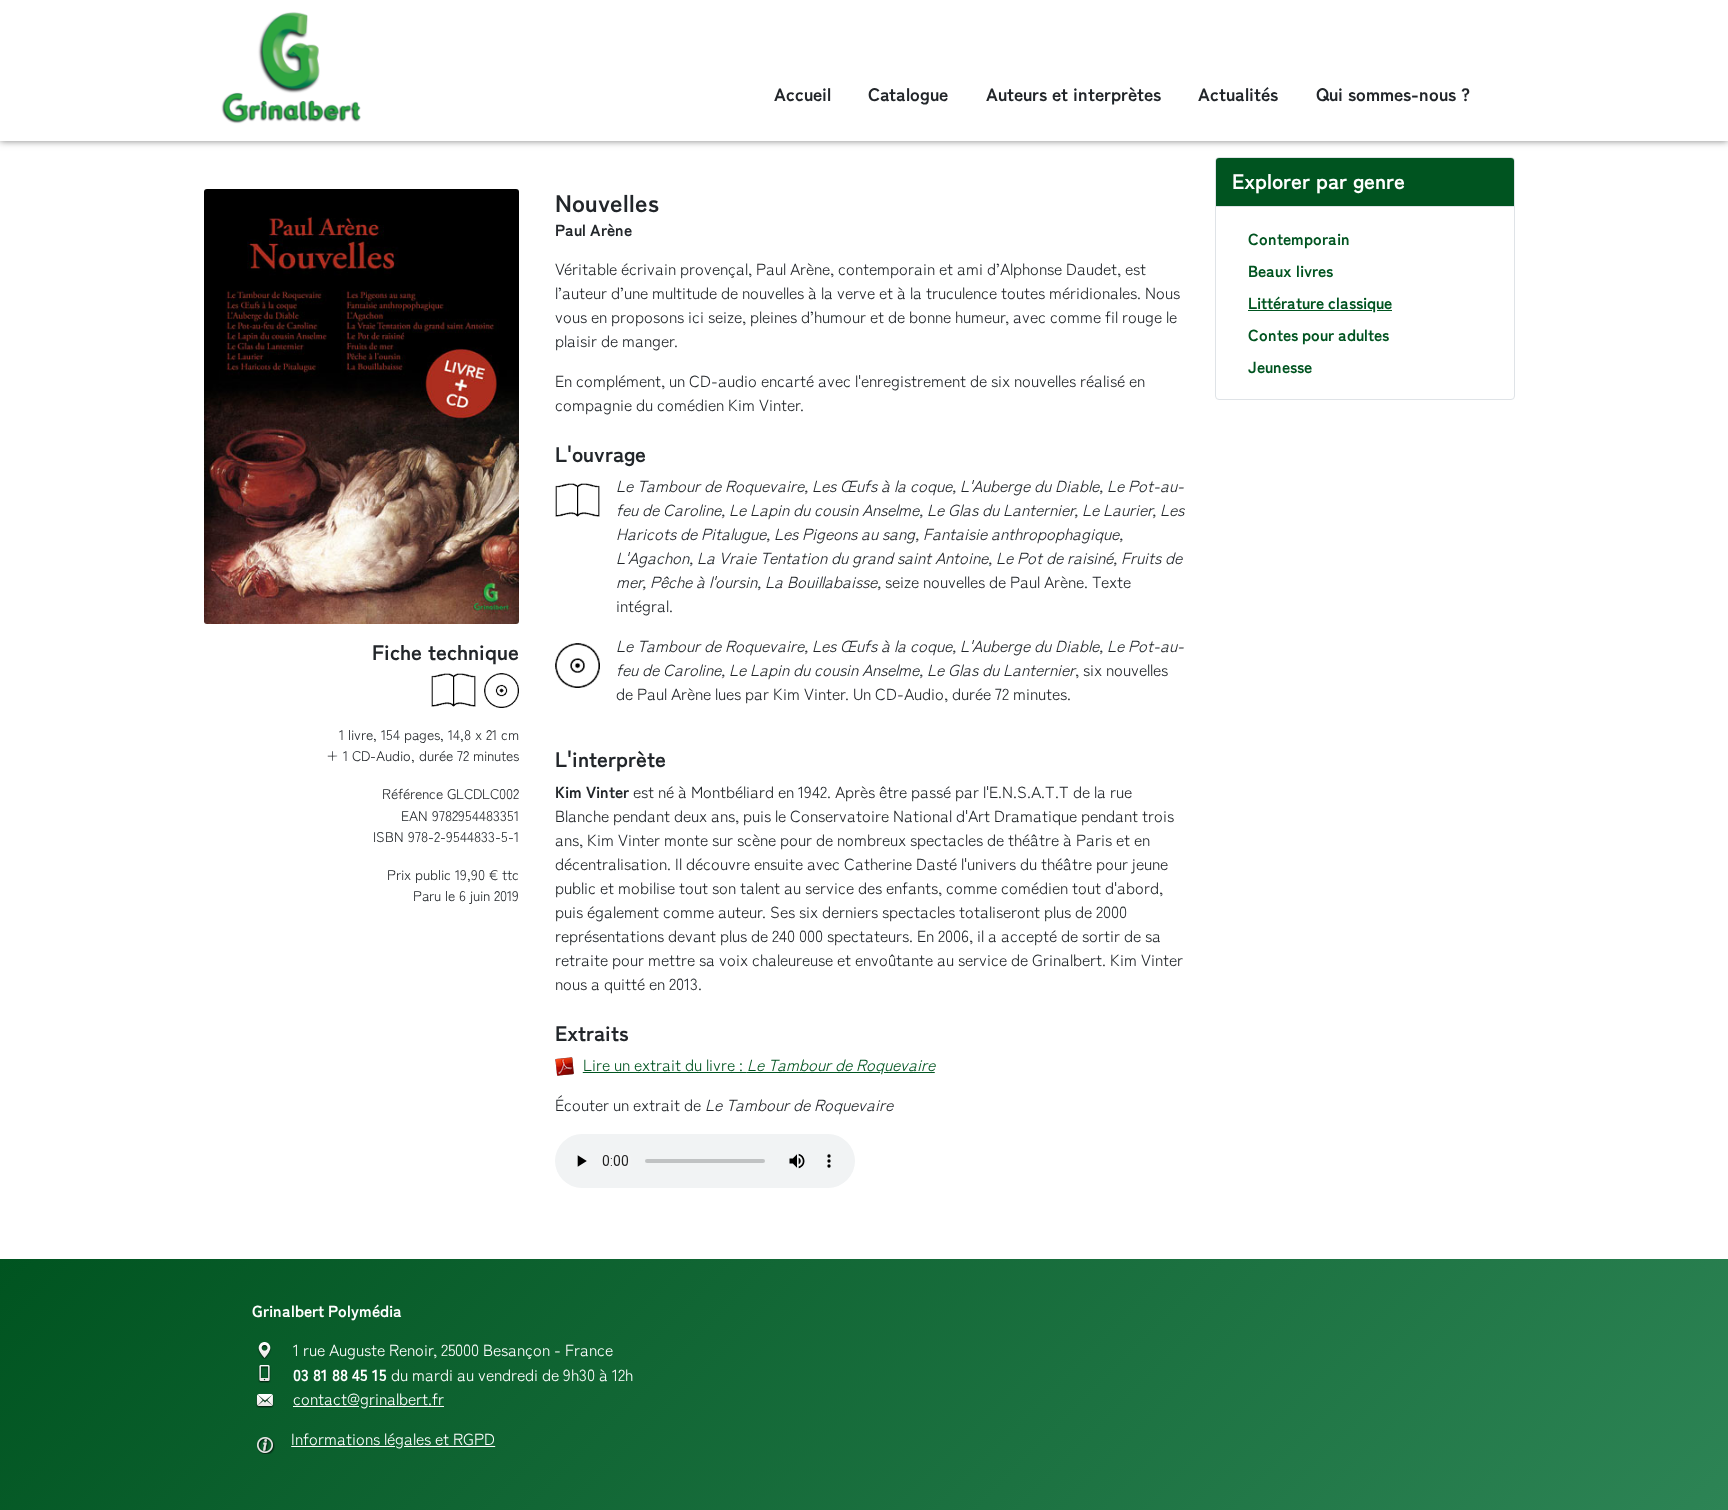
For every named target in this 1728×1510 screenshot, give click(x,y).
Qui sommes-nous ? (1393, 94)
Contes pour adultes (1318, 335)
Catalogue (908, 94)
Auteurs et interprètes (1073, 94)
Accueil (802, 94)
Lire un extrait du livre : (759, 1065)
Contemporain (1299, 239)
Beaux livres (1290, 271)
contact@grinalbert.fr (368, 1399)
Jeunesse (1280, 367)
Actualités (1238, 94)
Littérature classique (1320, 303)
